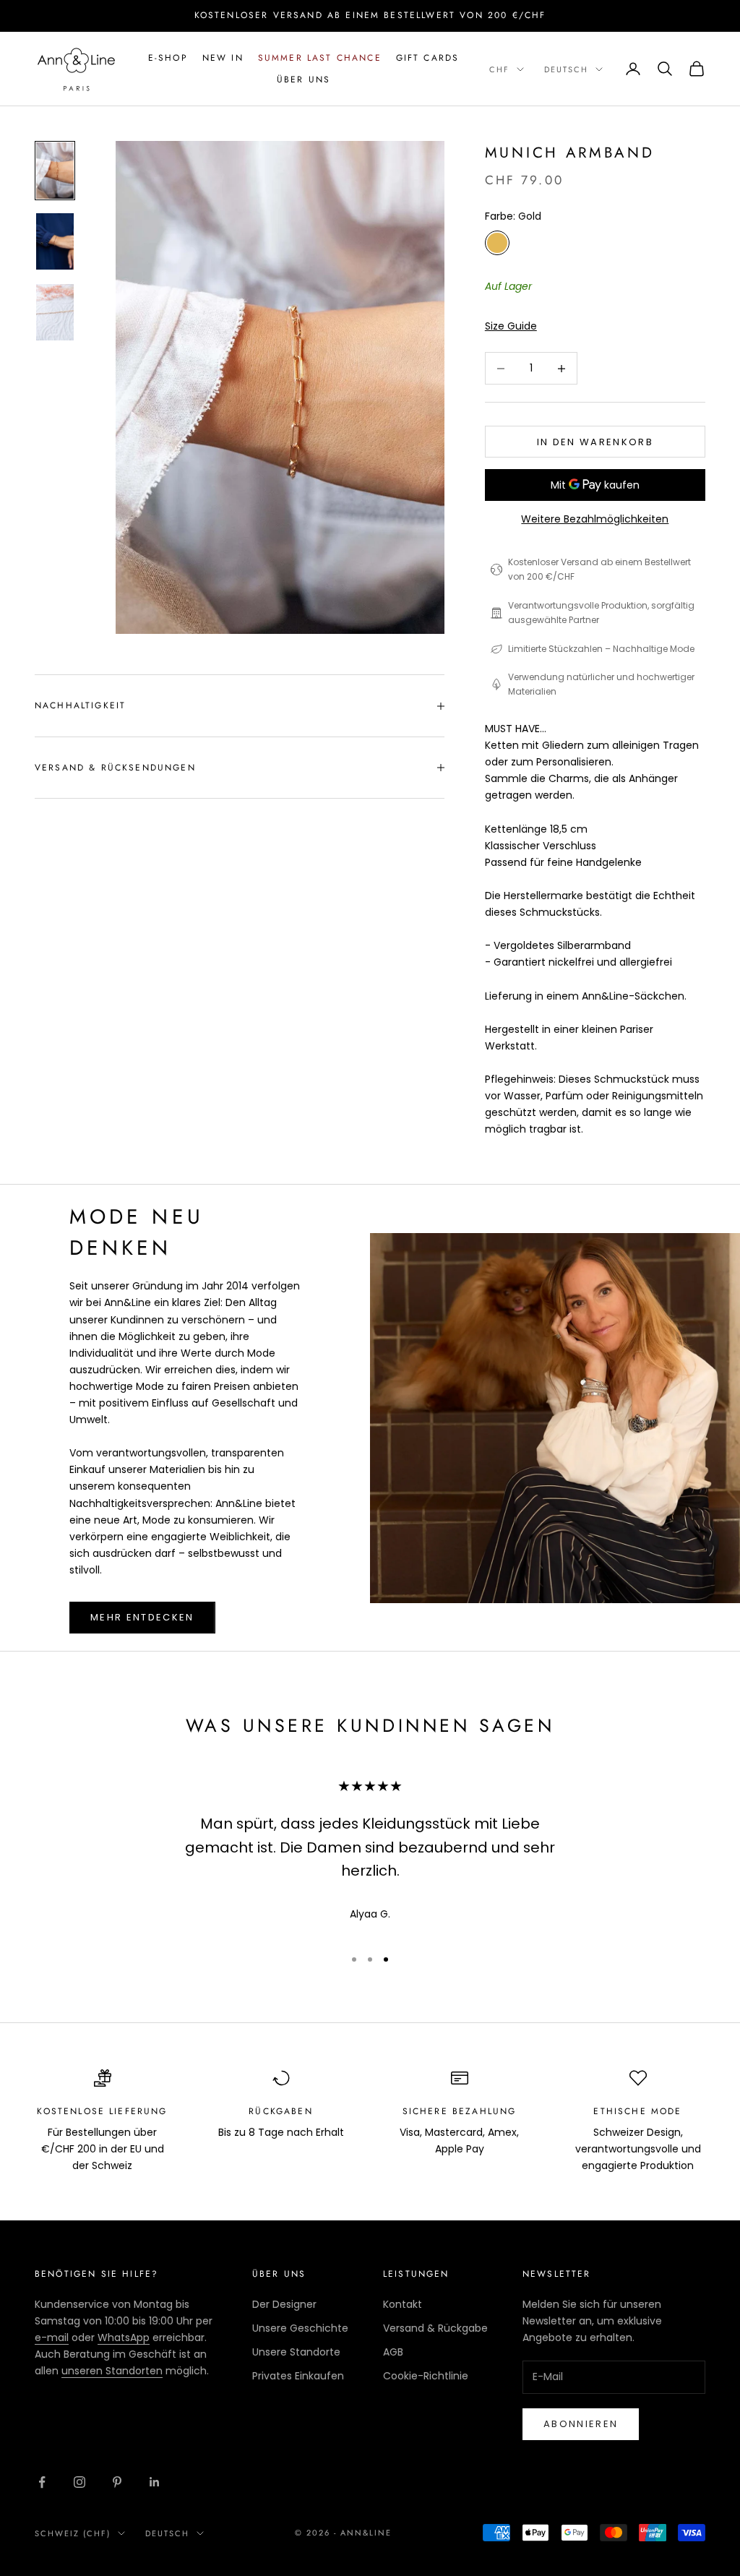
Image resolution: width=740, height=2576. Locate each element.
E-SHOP (168, 58)
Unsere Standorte (296, 2352)
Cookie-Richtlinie (426, 2376)
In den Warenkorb (595, 442)
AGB (393, 2352)
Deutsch (566, 69)
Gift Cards (428, 58)
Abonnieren (581, 2424)
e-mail (52, 2337)
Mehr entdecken (142, 1617)
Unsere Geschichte (300, 2328)
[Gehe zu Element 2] (55, 241)
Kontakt (403, 2304)
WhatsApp (124, 2337)
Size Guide (511, 326)
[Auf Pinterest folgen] (117, 2482)
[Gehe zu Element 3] (55, 312)
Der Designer (284, 2304)
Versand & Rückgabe (435, 2328)
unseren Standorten (112, 2371)
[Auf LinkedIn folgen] (155, 2482)
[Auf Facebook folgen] (42, 2482)
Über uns (304, 80)
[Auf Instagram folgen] (79, 2482)
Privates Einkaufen (298, 2376)
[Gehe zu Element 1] (55, 171)
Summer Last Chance (320, 58)
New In (223, 58)
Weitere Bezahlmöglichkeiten (595, 519)
